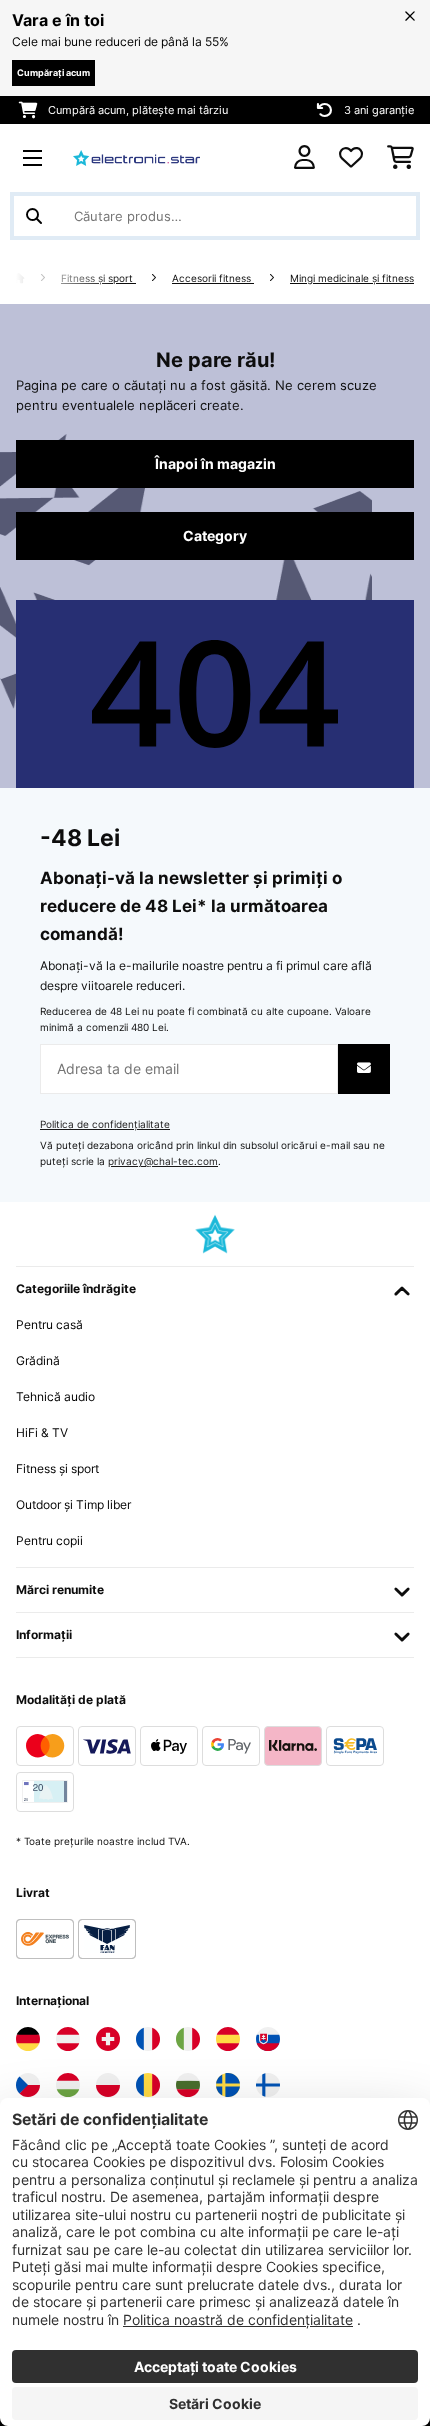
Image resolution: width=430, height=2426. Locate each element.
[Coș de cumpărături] (400, 158)
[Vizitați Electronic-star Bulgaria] (188, 2085)
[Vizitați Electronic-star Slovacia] (268, 2039)
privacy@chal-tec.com (163, 1161)
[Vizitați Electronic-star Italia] (188, 2039)
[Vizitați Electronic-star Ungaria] (68, 2085)
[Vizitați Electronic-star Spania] (228, 2039)
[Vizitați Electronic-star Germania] (28, 2039)
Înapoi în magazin (215, 464)
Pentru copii (49, 1540)
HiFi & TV (42, 1432)
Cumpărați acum (53, 72)
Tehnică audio (55, 1396)
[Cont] (304, 157)
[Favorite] (351, 158)
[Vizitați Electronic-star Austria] (68, 2039)
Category (215, 536)
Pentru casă (49, 1324)
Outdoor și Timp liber (73, 1504)
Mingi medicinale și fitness (352, 278)
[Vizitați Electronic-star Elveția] (108, 2039)
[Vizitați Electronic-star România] (148, 2085)
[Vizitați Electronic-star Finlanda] (268, 2085)
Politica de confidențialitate (105, 1124)
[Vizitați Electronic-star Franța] (148, 2039)
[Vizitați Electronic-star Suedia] (228, 2085)
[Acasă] (37, 278)
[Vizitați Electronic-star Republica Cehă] (28, 2085)
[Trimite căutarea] (34, 216)
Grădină (38, 1360)
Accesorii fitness (213, 278)
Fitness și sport (98, 278)
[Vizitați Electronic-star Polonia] (108, 2085)
